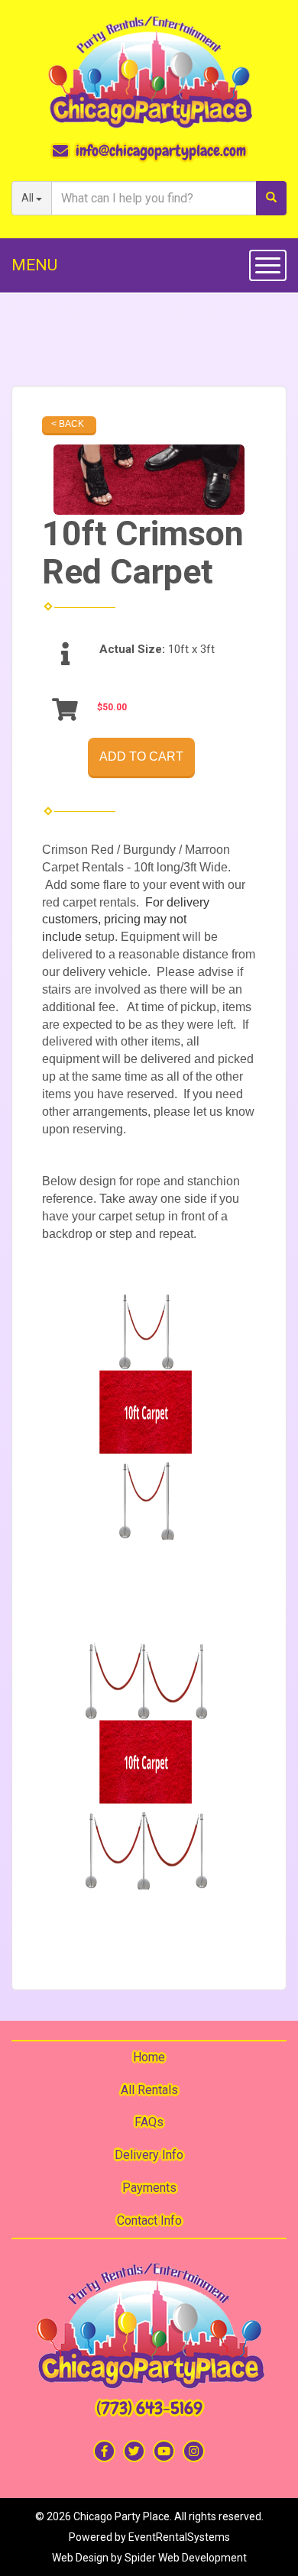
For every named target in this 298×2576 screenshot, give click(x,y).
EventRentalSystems (179, 2537)
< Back (68, 424)
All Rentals (149, 2090)
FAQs (149, 2122)
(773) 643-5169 (149, 2408)
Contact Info (149, 2220)
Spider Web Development (186, 2558)
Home (149, 2057)
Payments (149, 2188)
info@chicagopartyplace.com (161, 150)
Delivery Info (149, 2155)
